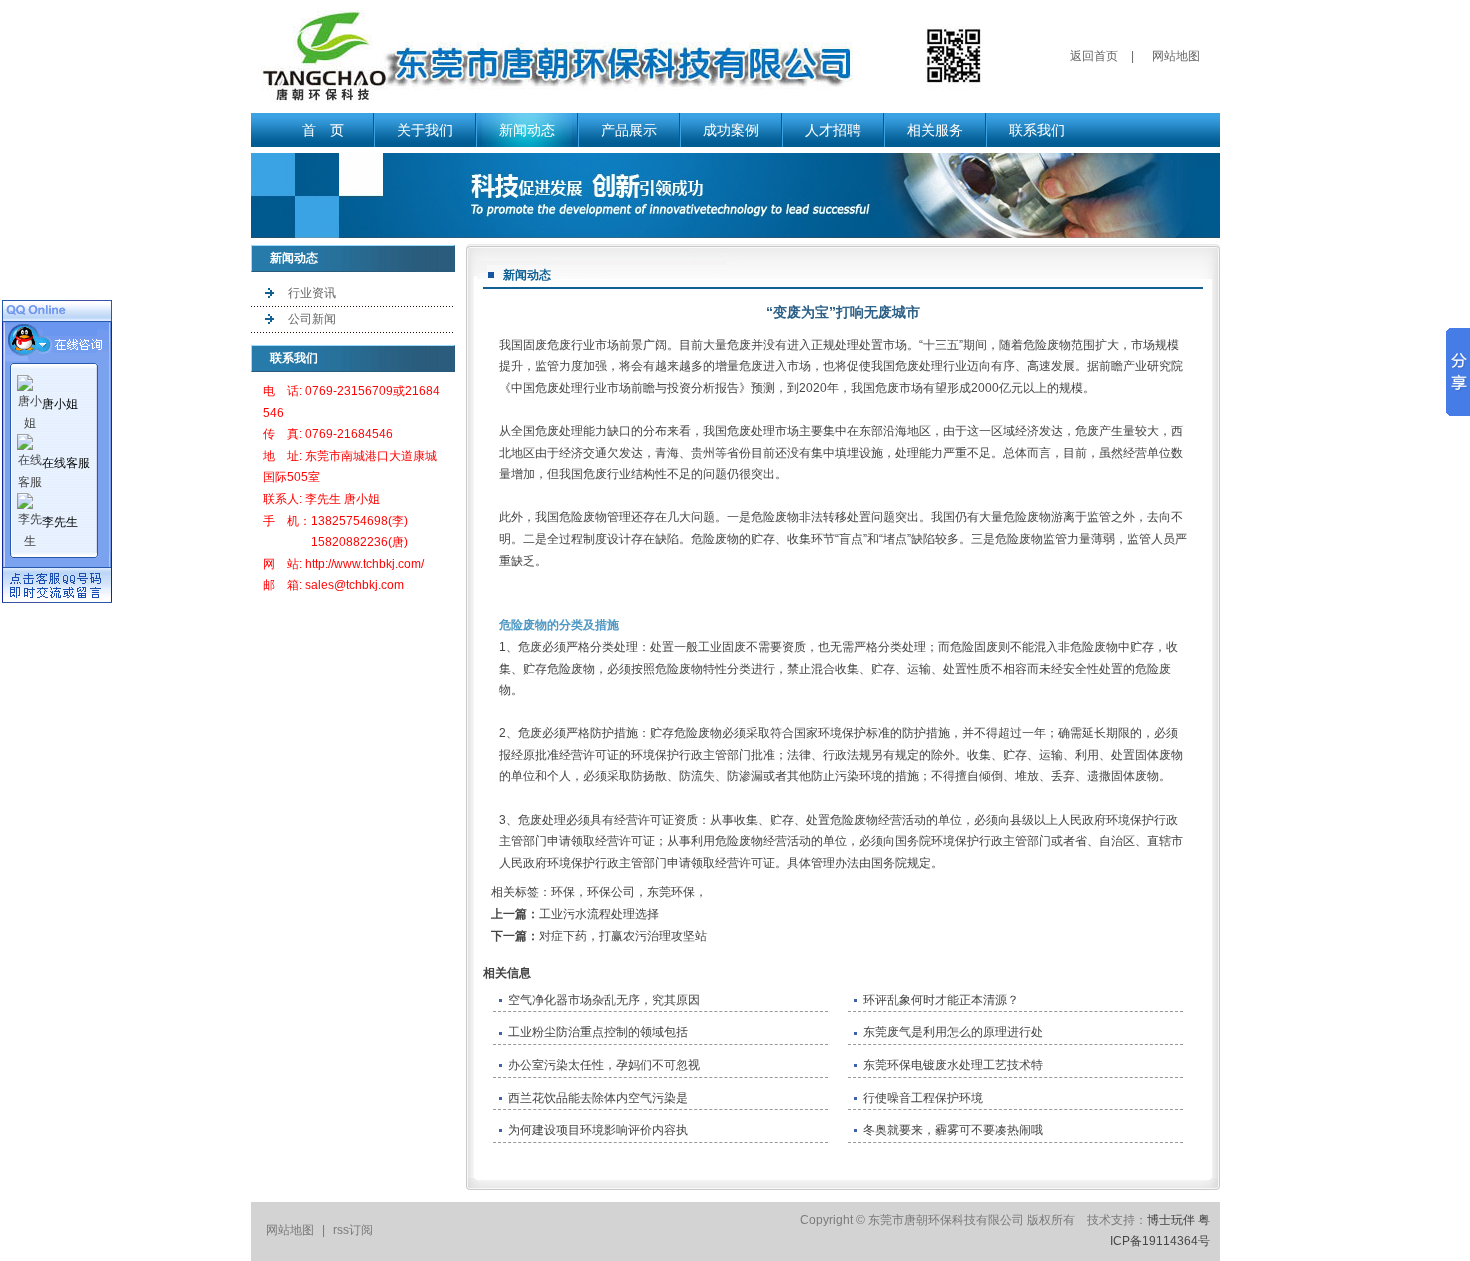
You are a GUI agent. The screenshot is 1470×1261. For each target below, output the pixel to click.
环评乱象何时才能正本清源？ (941, 1000)
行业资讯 (312, 293)
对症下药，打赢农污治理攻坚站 (623, 936)
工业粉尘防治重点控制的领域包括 (598, 1032)
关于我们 (425, 130)
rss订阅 (353, 1230)
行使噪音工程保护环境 (923, 1098)
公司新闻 (312, 319)
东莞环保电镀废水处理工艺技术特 (953, 1065)
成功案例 (731, 130)
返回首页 (1094, 56)
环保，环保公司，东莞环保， (629, 892)
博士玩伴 (1171, 1220)
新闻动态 (527, 130)
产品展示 (629, 130)
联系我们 (1037, 130)
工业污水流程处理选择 (599, 914)
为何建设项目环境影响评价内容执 (598, 1130)
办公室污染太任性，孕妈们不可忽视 (604, 1065)
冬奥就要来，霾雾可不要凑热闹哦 (953, 1130)
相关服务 (935, 130)
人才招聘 (833, 130)
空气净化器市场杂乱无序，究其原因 (604, 1000)
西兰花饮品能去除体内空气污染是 (598, 1098)
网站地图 (1176, 56)
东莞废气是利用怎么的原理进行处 (953, 1032)
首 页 (323, 130)
